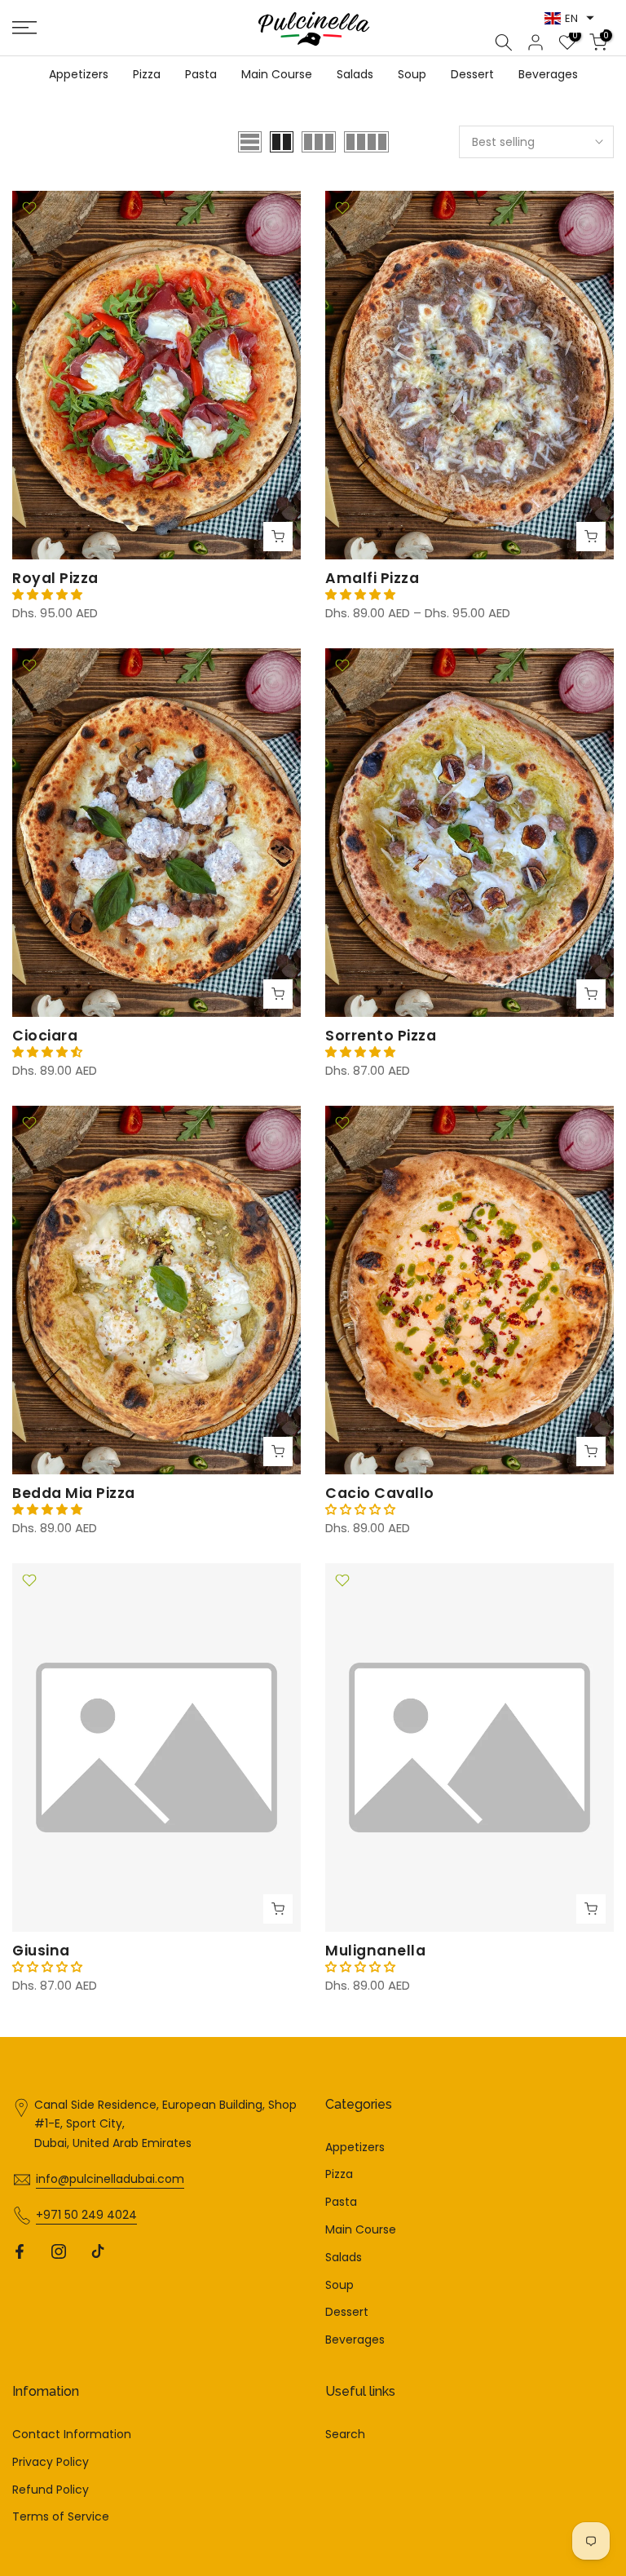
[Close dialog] (476, 1124)
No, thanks (313, 1396)
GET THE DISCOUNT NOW (313, 1350)
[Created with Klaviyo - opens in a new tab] (313, 1464)
